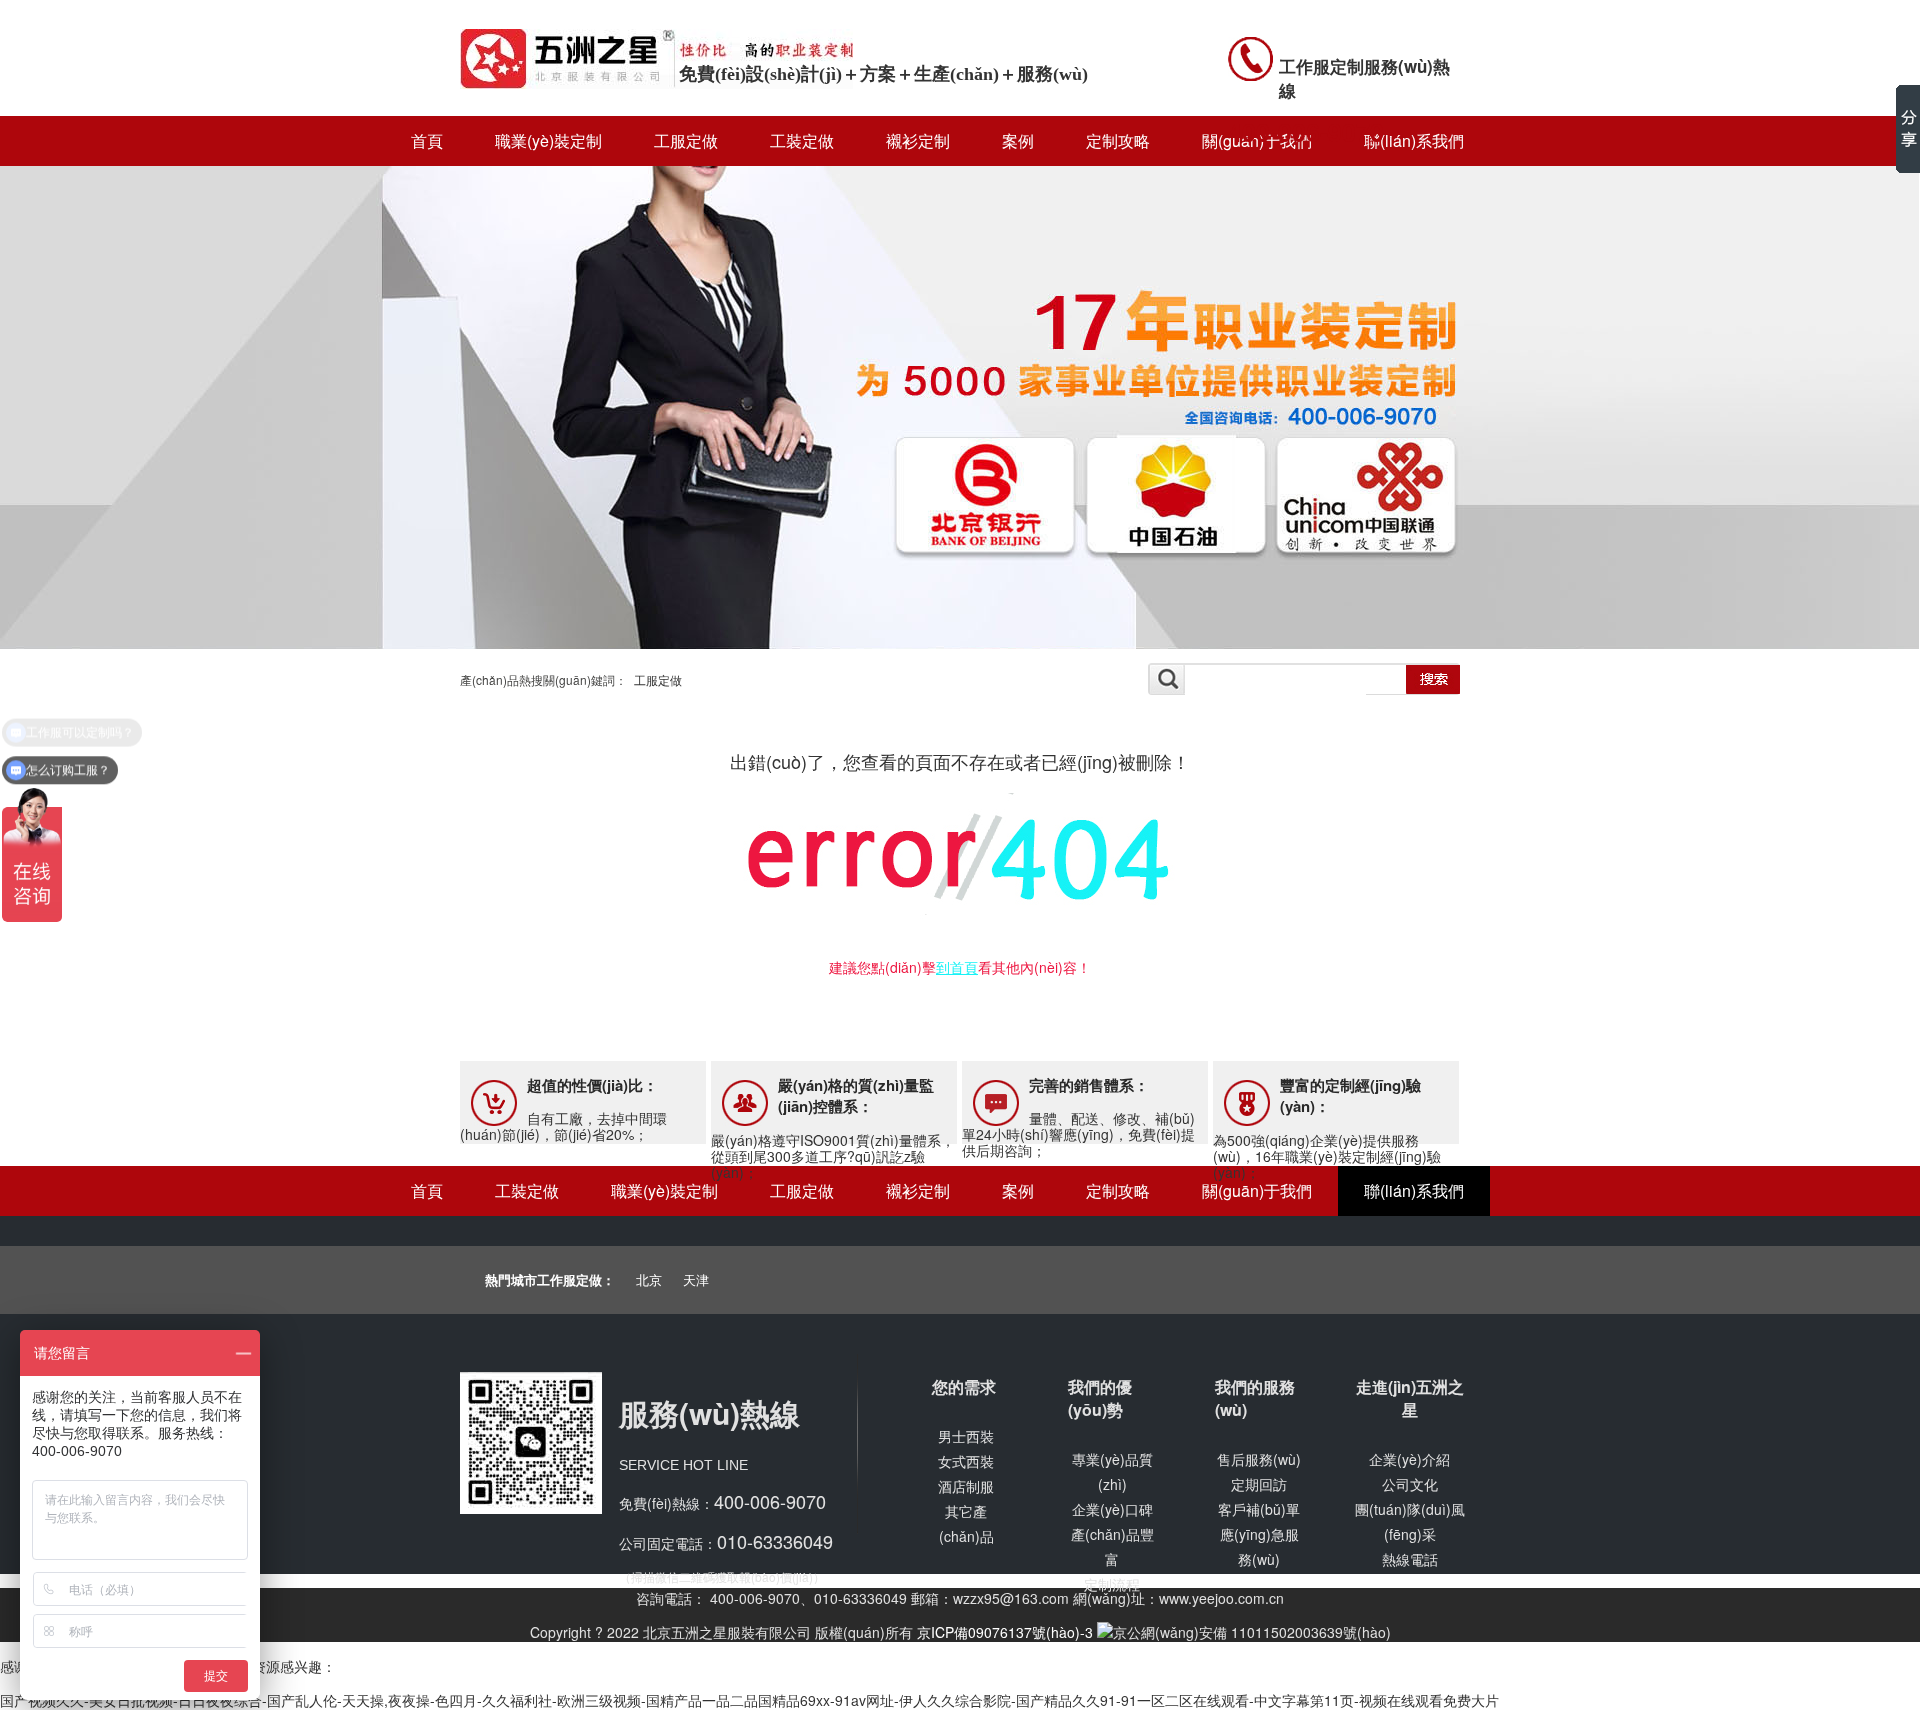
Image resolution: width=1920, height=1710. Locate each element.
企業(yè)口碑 (1112, 1509)
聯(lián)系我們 (1414, 1190)
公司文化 (1410, 1484)
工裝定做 (802, 140)
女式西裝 (966, 1461)
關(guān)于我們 (1257, 1190)
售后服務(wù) (1259, 1459)
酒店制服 (966, 1486)
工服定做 (686, 140)
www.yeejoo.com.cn (1221, 1598)
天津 (696, 1279)
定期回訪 (1259, 1484)
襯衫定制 (918, 140)
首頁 (427, 140)
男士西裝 (966, 1436)
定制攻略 (1118, 140)
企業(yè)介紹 (1409, 1459)
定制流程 (1112, 1584)
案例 (1018, 140)
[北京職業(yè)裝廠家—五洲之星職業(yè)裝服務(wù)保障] (959, 645)
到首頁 (957, 967)
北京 (649, 1279)
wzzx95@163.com (1011, 1598)
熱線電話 (1410, 1559)
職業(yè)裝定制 (548, 140)
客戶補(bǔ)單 (1259, 1509)
